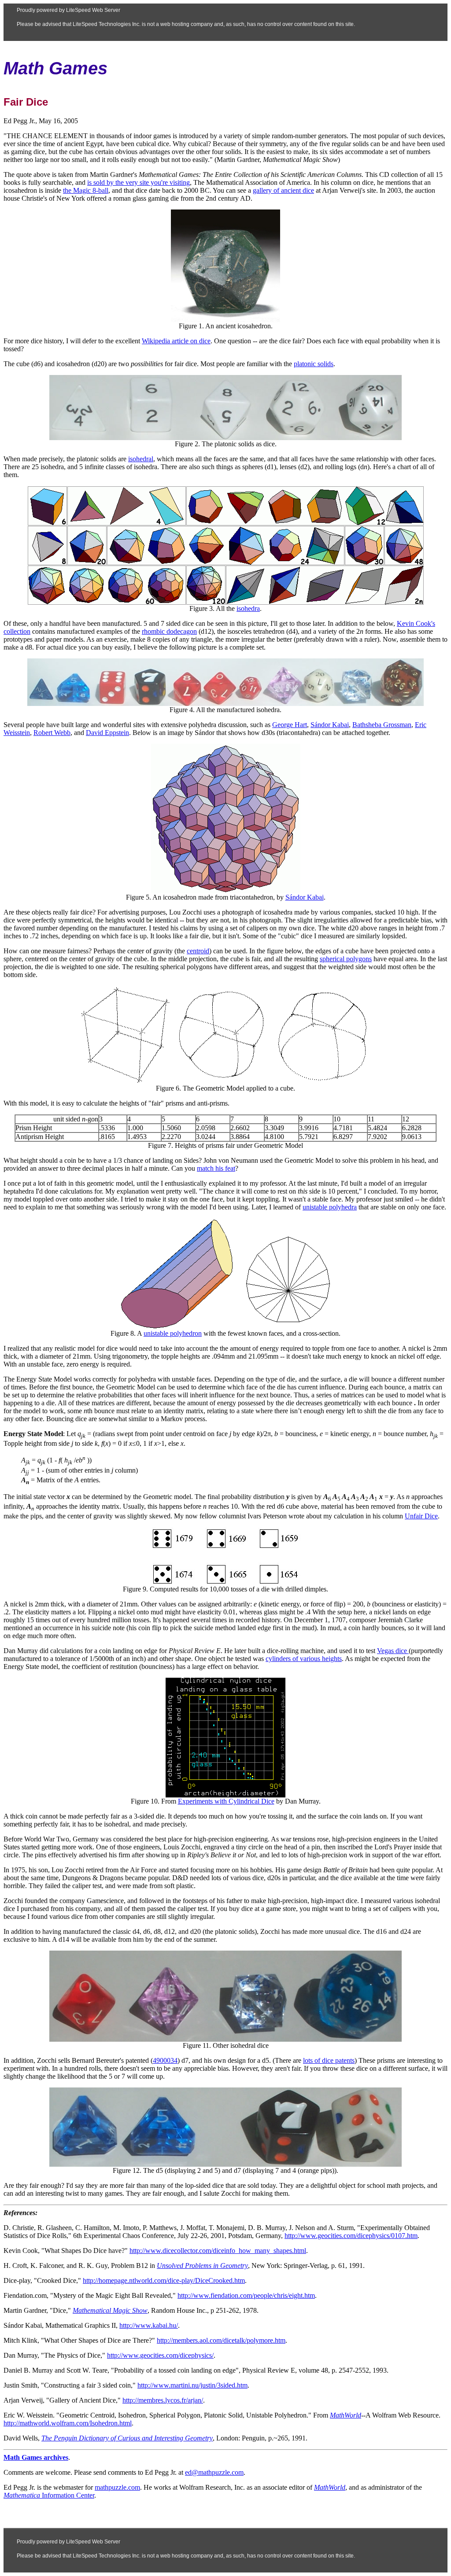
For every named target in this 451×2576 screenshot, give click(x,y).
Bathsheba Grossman (382, 725)
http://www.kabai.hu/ (149, 2325)
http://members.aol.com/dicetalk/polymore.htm (221, 2340)
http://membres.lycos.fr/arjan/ (163, 2400)
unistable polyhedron (173, 1333)
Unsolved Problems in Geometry (202, 2265)
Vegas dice (393, 1651)
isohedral (141, 459)
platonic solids (314, 364)
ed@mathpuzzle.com (214, 2472)
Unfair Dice (421, 1516)
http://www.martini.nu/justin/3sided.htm (192, 2385)
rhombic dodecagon (169, 631)
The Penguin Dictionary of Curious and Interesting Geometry (127, 2438)
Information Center (49, 2495)
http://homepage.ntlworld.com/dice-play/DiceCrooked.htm (164, 2280)
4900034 (165, 2060)
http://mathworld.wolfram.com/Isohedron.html (68, 2423)
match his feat (216, 1168)
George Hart (290, 725)
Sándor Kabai (330, 725)
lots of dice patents (329, 2060)
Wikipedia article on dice (176, 341)
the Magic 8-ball (86, 190)
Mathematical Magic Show (110, 2310)
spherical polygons (346, 959)
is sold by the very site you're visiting (139, 182)
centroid (198, 951)
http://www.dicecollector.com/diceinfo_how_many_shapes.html (218, 2251)
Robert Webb (52, 733)
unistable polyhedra (330, 1207)
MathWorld (330, 2487)
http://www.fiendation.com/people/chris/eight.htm (246, 2295)
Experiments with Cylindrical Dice (226, 1801)
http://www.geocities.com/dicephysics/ (160, 2355)
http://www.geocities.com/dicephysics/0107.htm (351, 2236)
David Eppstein (107, 733)
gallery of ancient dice (283, 190)
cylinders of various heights (304, 1659)
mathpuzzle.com (117, 2487)
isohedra (248, 608)
